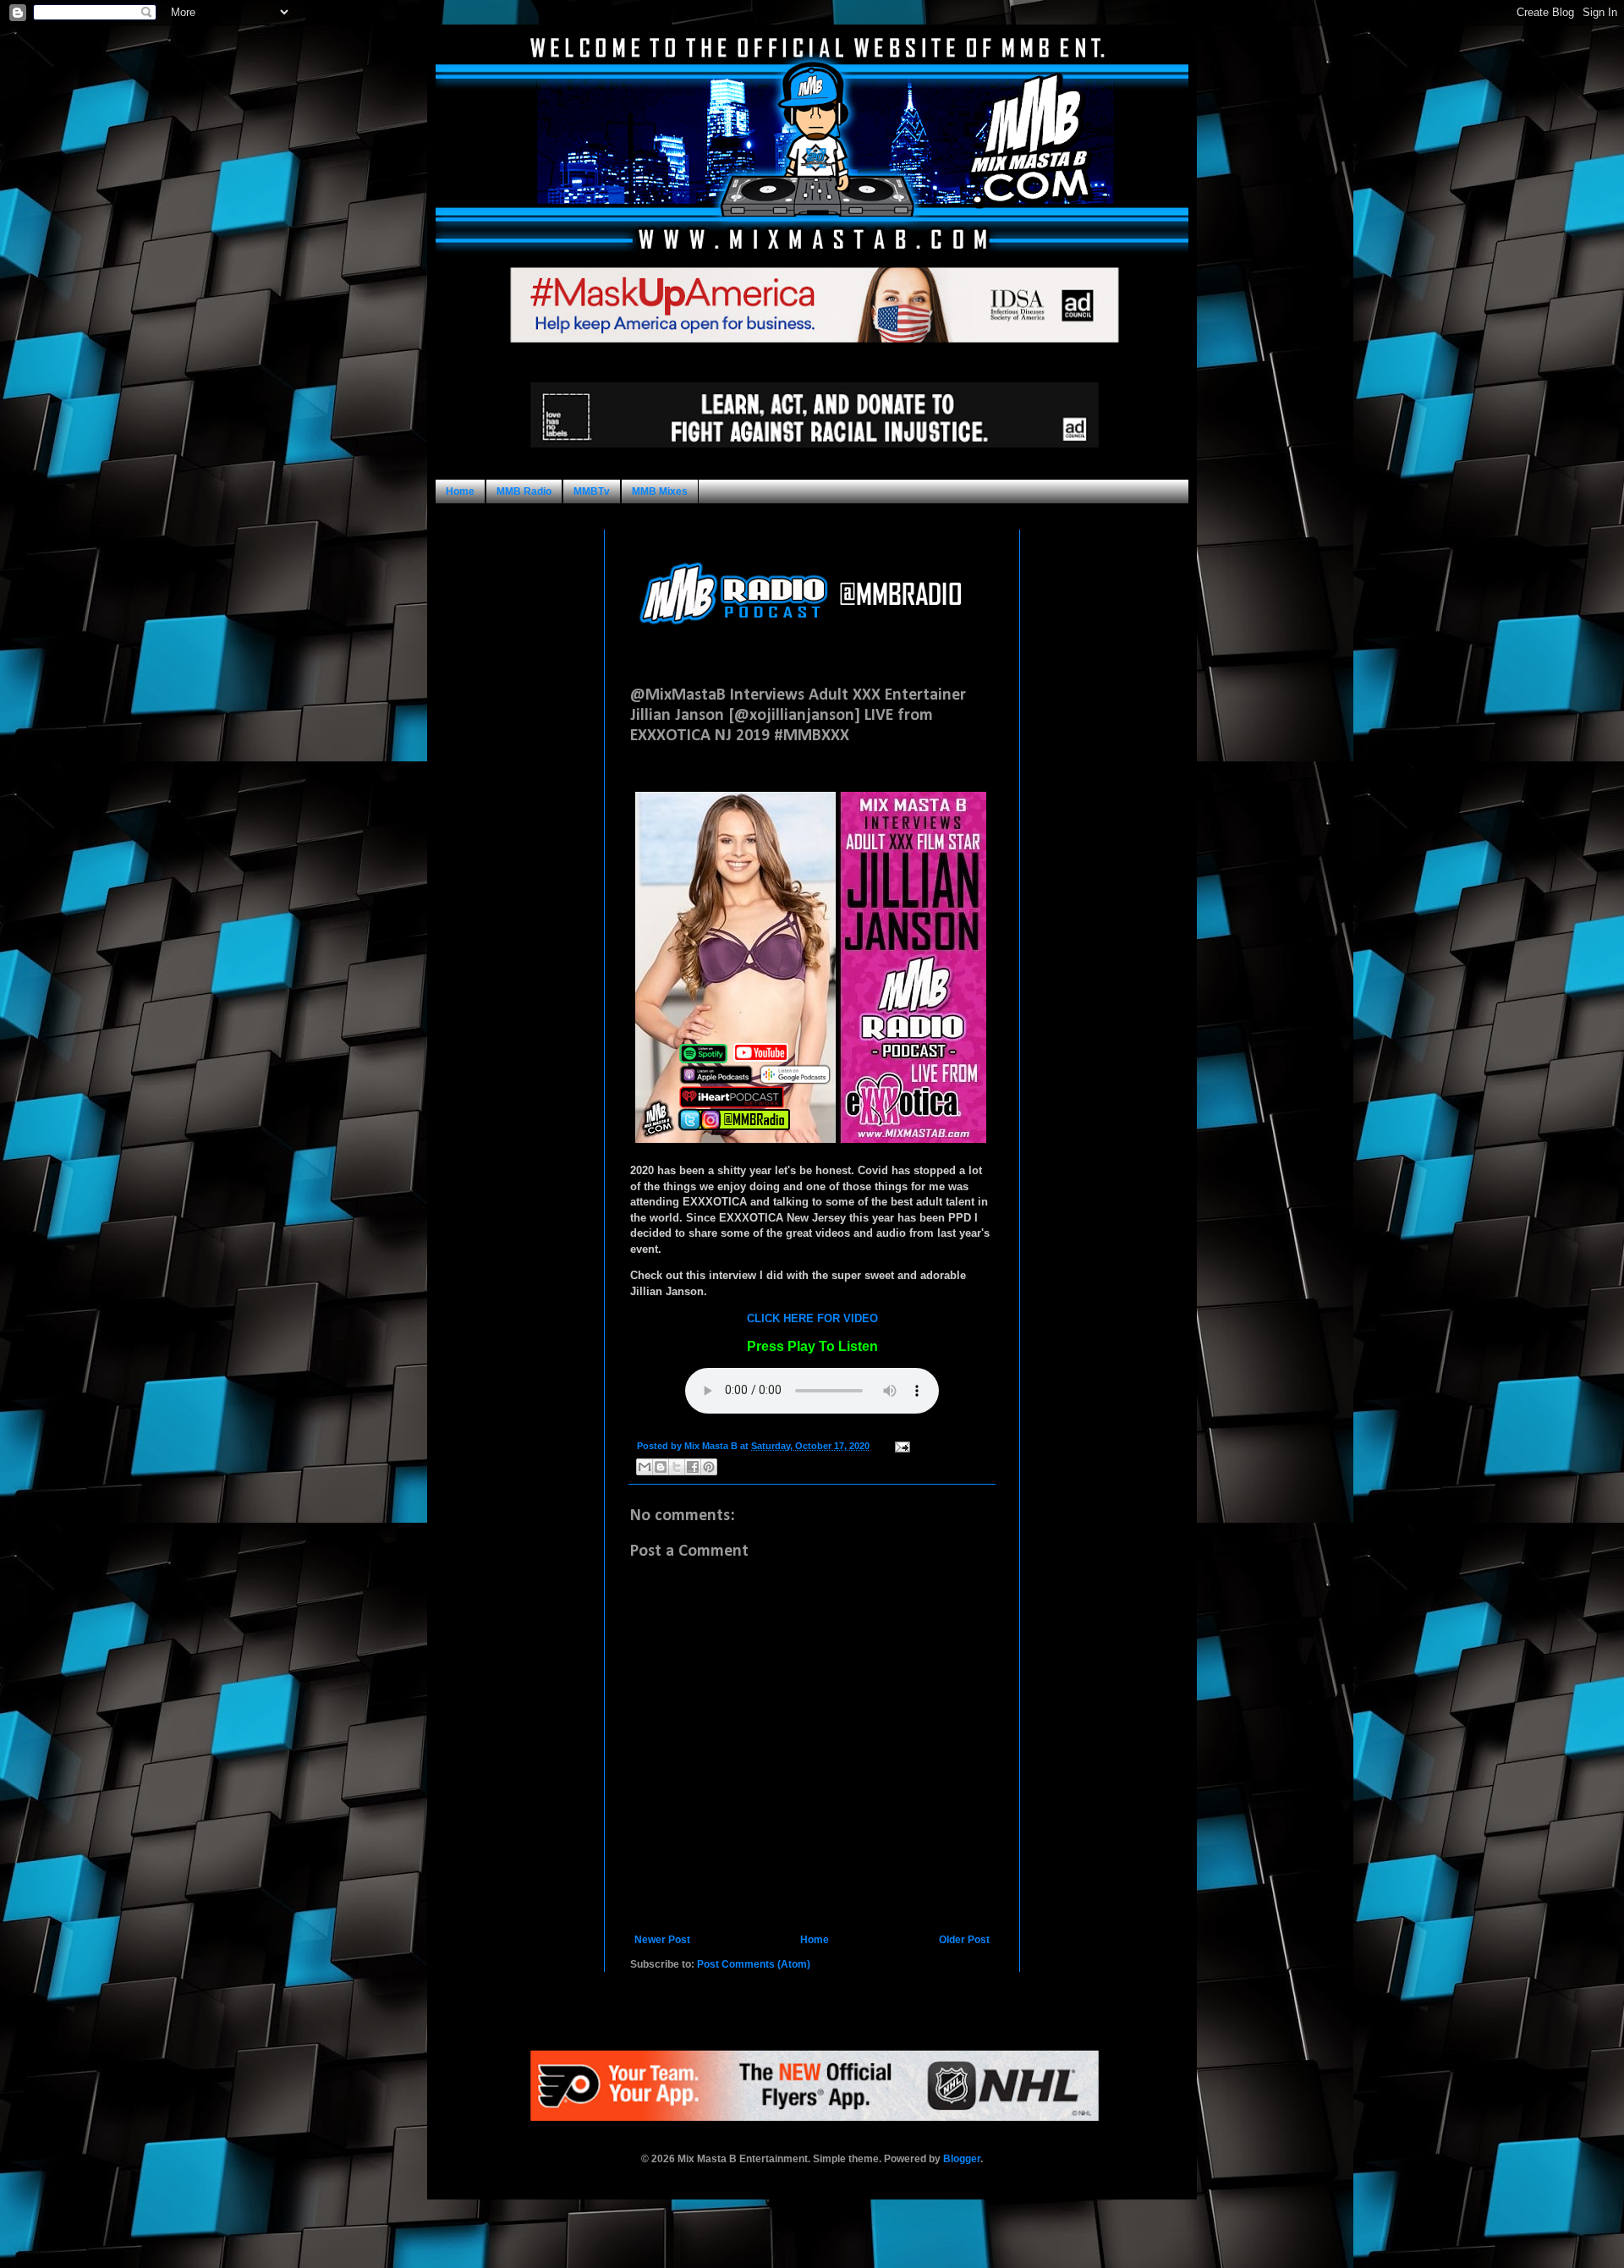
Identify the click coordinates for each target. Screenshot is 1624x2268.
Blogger (962, 2159)
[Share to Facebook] (693, 1467)
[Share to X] (677, 1467)
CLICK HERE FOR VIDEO (812, 1318)
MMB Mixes (660, 491)
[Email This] (645, 1467)
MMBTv (592, 491)
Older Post (964, 1940)
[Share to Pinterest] (709, 1467)
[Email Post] (900, 1446)
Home (460, 491)
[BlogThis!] (661, 1467)
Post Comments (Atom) (754, 1964)
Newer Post (662, 1940)
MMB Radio (524, 491)
